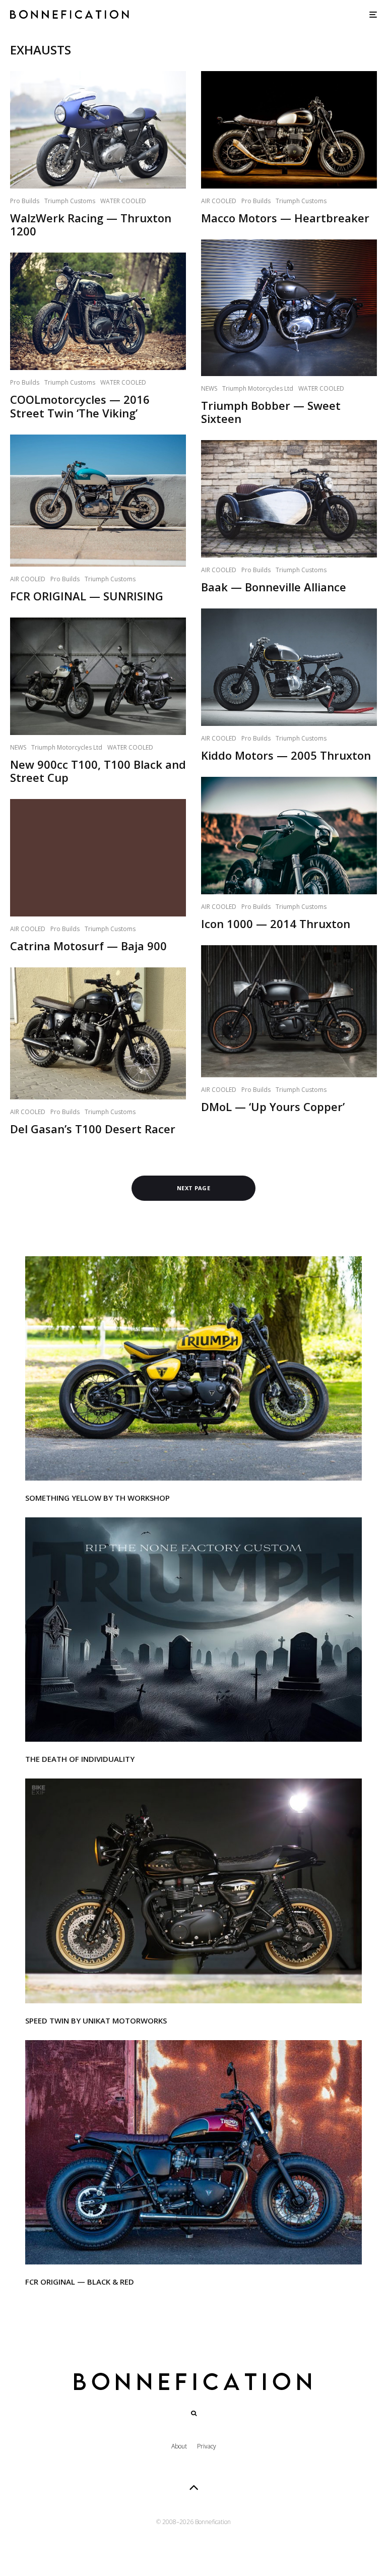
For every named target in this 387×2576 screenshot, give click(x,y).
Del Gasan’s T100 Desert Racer (93, 1129)
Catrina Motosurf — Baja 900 (88, 946)
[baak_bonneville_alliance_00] (289, 499)
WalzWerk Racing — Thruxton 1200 (91, 225)
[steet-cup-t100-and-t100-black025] (98, 676)
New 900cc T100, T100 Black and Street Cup (98, 771)
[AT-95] (193, 1368)
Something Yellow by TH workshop (98, 1498)
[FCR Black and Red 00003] (193, 2152)
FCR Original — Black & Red (80, 2282)
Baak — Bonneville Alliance (274, 587)
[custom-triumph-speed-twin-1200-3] (193, 1891)
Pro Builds (25, 201)
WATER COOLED (123, 201)
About (179, 2446)
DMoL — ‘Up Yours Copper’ (273, 1107)
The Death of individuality (80, 1759)
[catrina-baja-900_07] (98, 857)
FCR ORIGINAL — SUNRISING (87, 596)
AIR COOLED (28, 579)
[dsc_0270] (289, 308)
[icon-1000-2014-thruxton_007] (289, 836)
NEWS (18, 747)
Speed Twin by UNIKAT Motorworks (96, 2020)
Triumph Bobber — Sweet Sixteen (271, 412)
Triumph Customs (70, 201)
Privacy (207, 2446)
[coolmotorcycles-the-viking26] (98, 311)
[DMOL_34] (289, 1011)
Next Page (193, 1188)
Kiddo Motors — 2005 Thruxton (286, 755)
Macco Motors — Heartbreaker (285, 218)
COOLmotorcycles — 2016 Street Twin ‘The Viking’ (80, 406)
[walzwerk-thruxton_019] (98, 130)
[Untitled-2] (193, 1630)
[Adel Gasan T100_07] (98, 1033)
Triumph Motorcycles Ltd (67, 747)
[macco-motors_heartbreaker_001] (289, 130)
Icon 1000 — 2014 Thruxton (276, 924)
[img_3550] (289, 667)
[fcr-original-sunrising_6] (98, 501)
